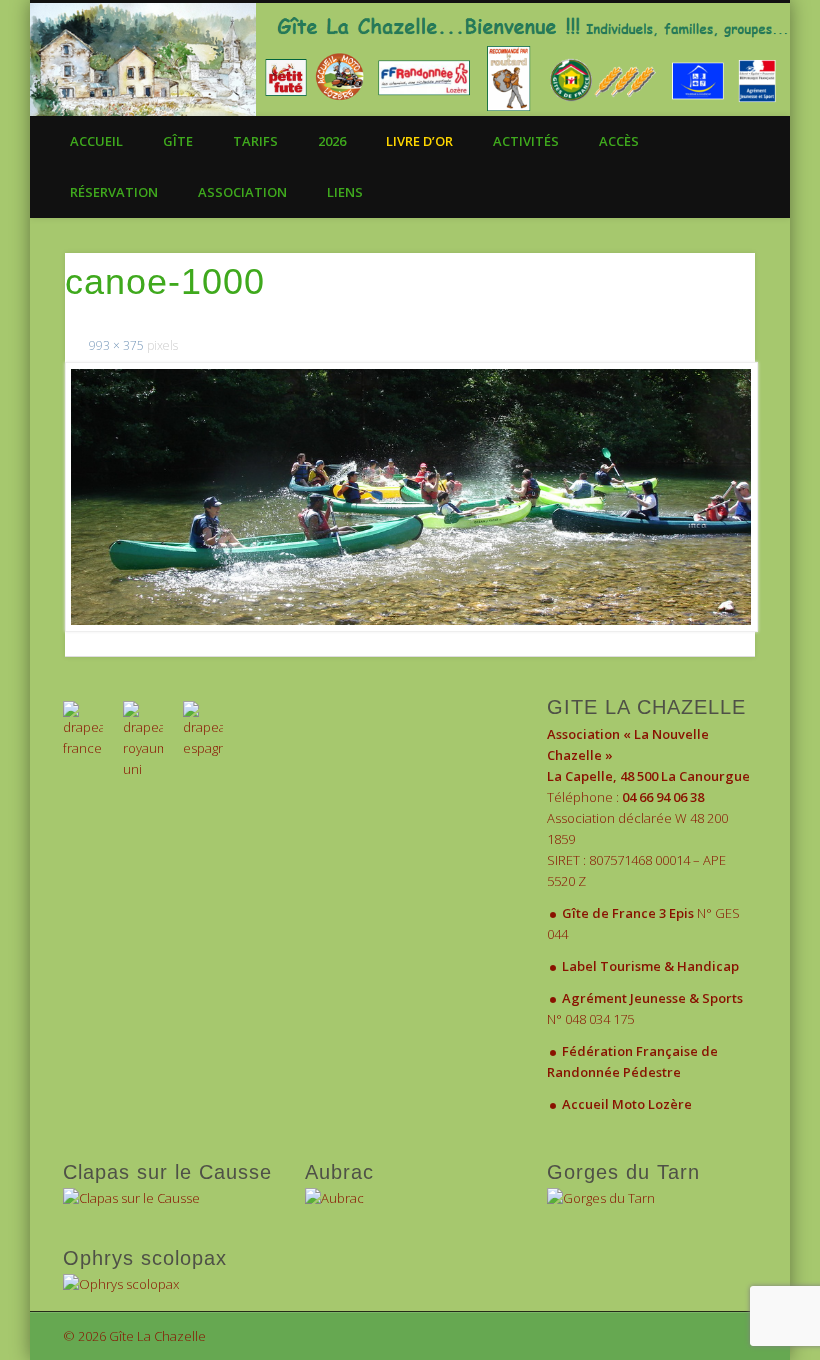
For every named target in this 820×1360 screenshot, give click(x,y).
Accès (619, 141)
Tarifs (255, 141)
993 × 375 (116, 345)
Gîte (178, 141)
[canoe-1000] (410, 497)
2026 (332, 141)
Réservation (114, 192)
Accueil (96, 141)
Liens (345, 192)
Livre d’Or (419, 141)
